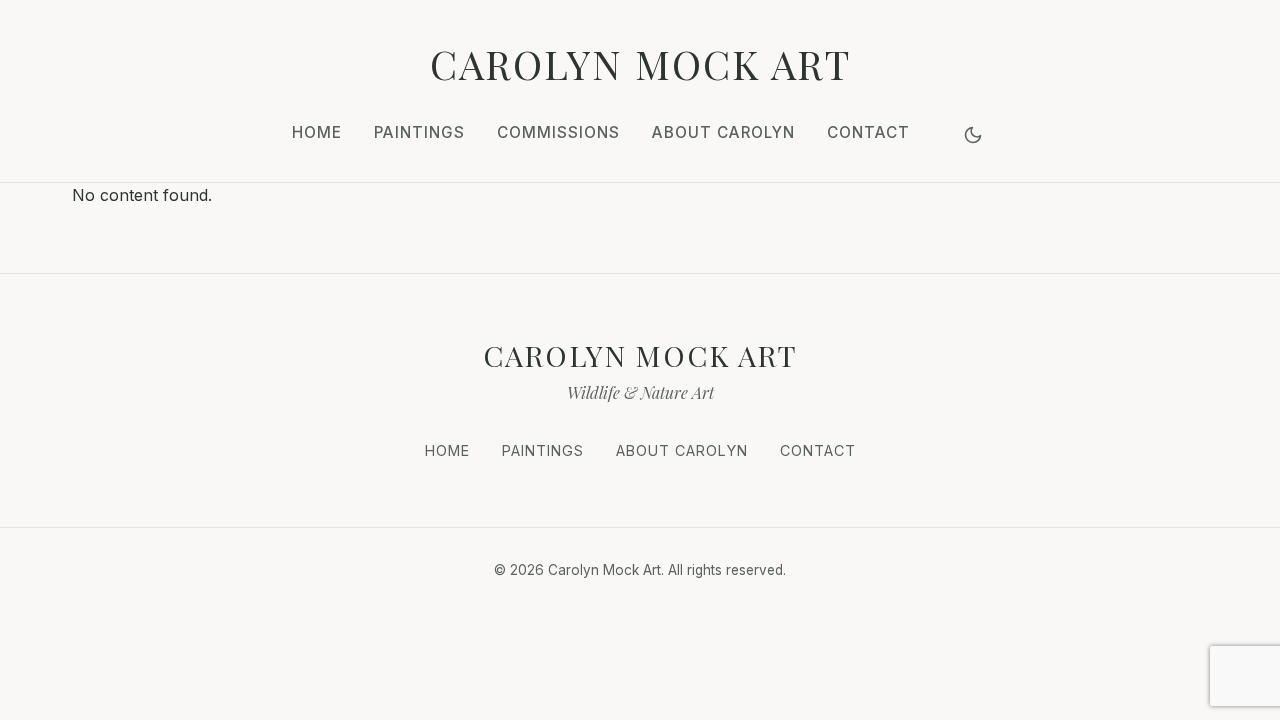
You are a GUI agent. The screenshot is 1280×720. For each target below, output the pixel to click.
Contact (868, 132)
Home (317, 132)
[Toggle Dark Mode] (973, 135)
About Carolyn (723, 132)
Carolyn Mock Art (640, 63)
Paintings (419, 132)
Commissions (558, 132)
